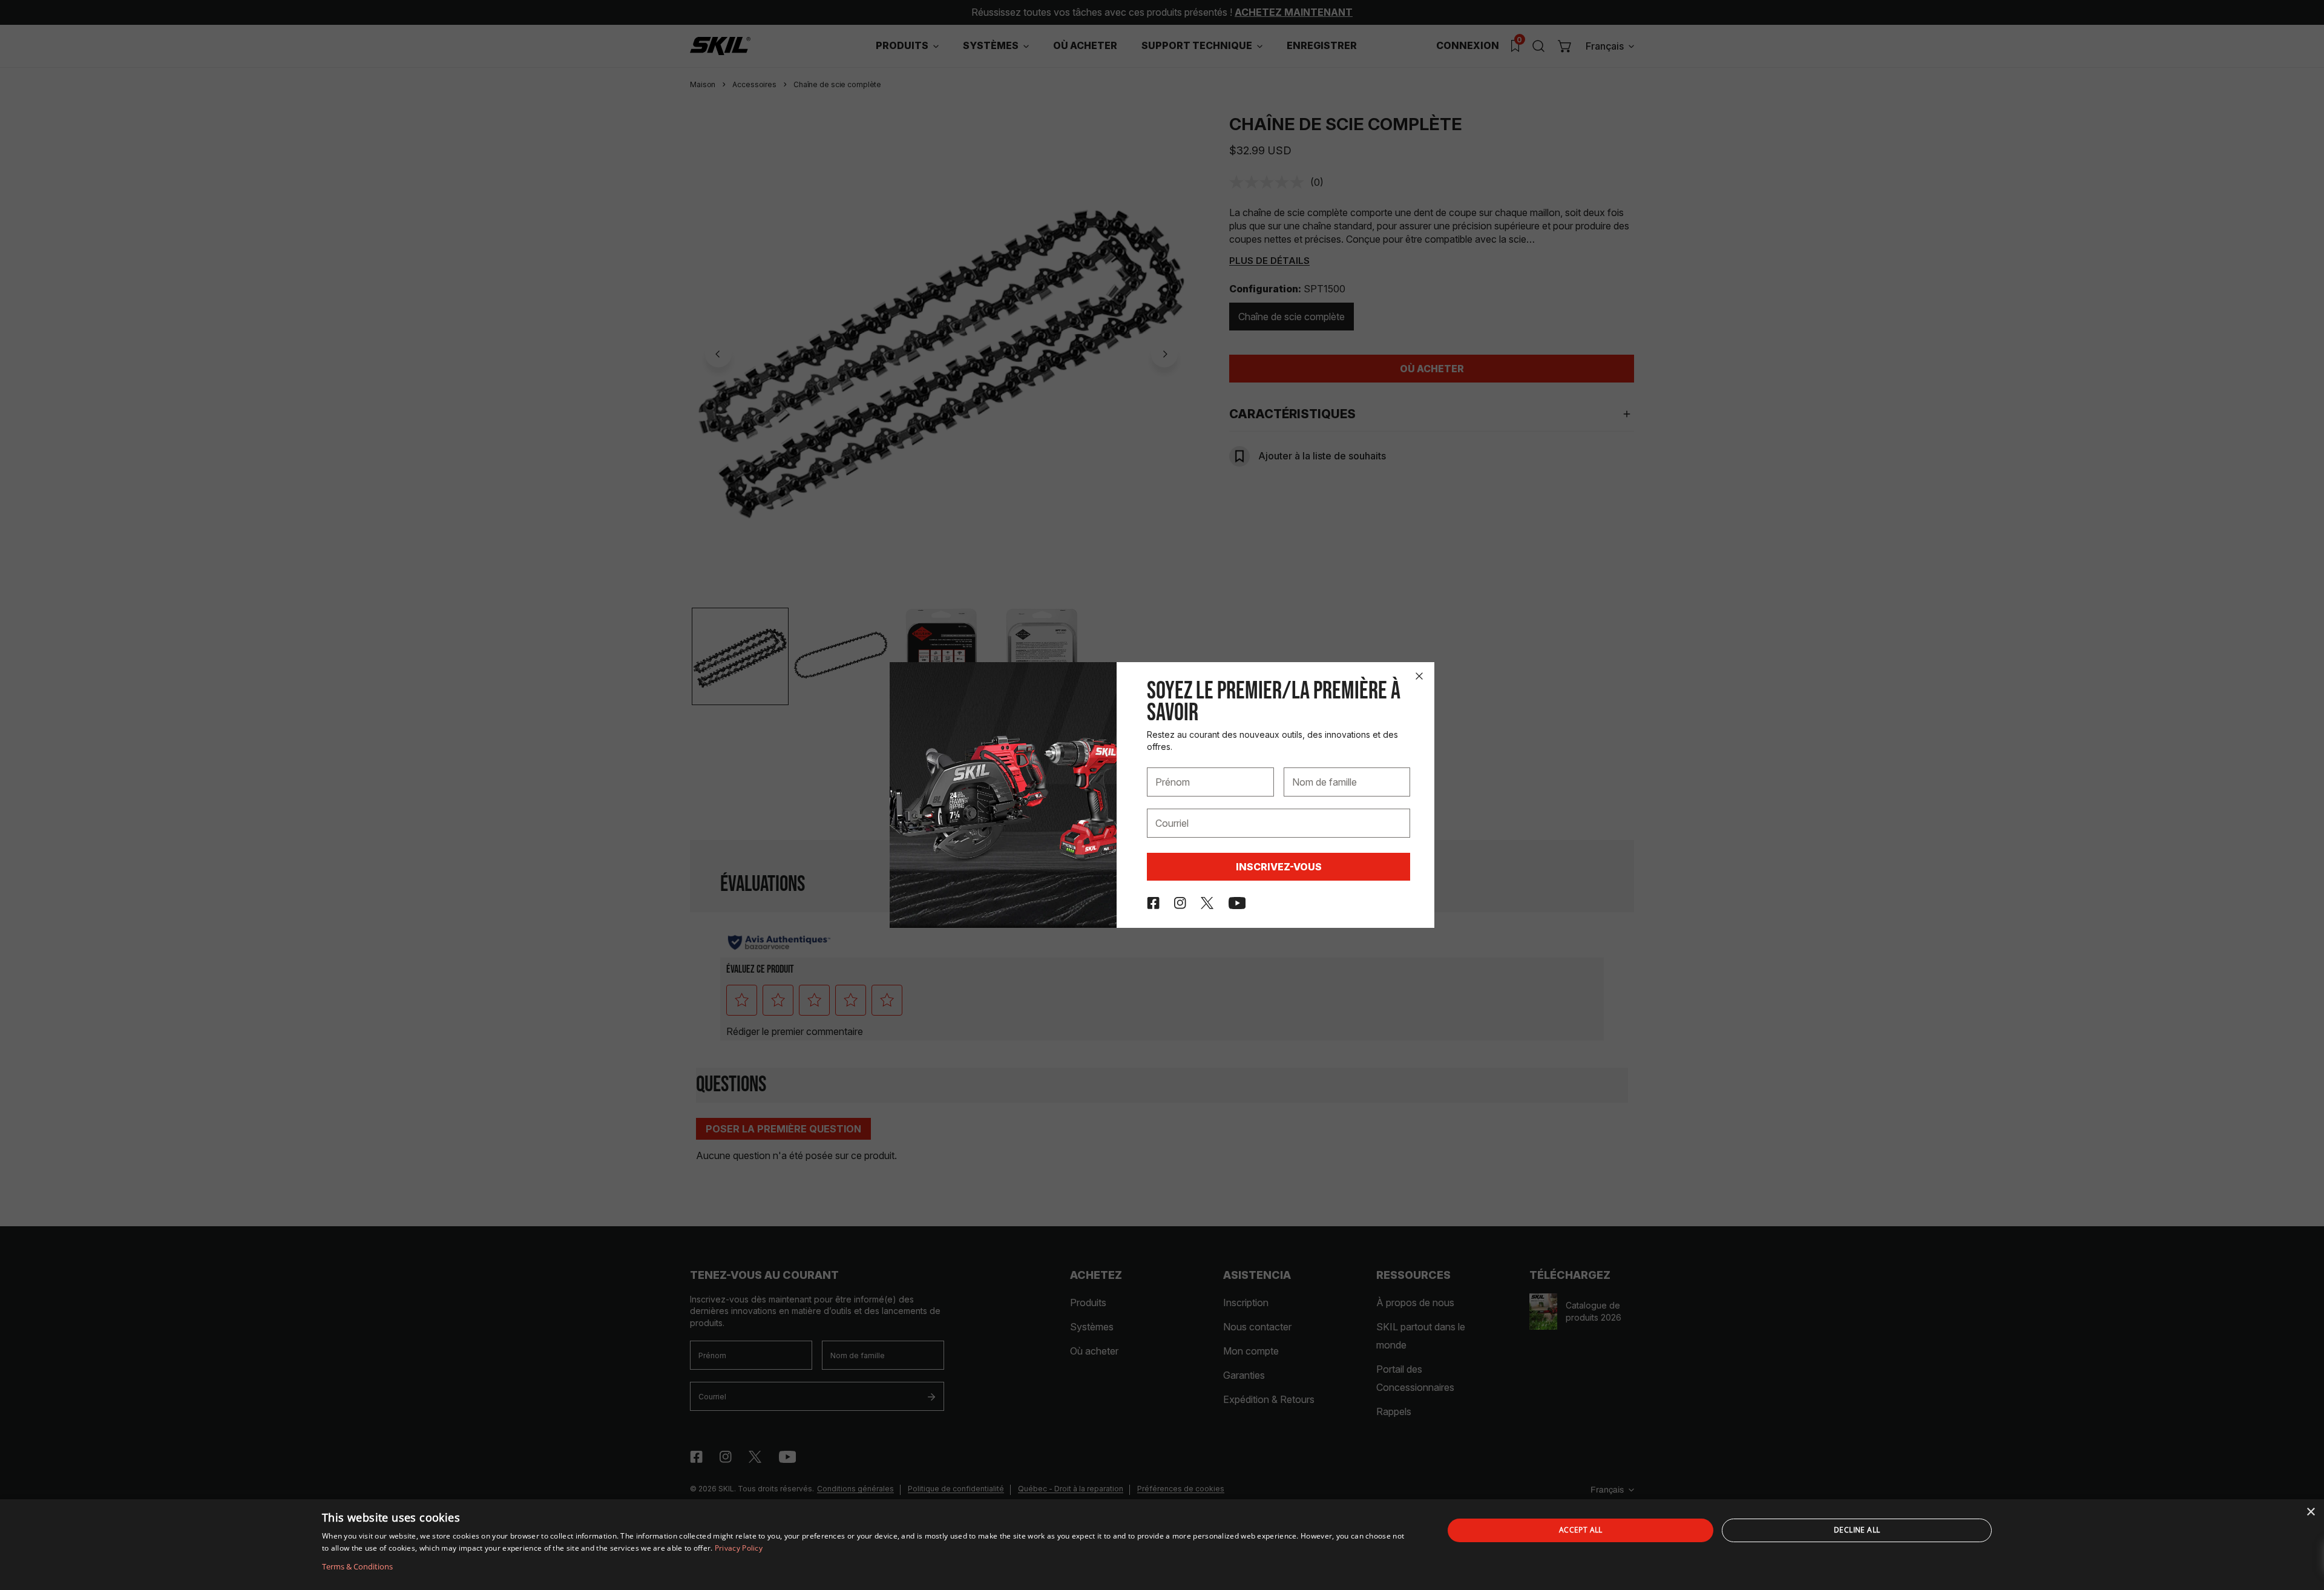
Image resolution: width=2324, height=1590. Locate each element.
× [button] (2310, 1512)
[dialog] (1162, 1545)
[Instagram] (1180, 903)
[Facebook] (1153, 903)
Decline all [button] (1857, 1530)
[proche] (1419, 676)
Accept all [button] (1581, 1530)
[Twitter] (1207, 903)
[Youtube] (1237, 903)
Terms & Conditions (357, 1566)
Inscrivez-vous (1279, 867)
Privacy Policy (739, 1548)
